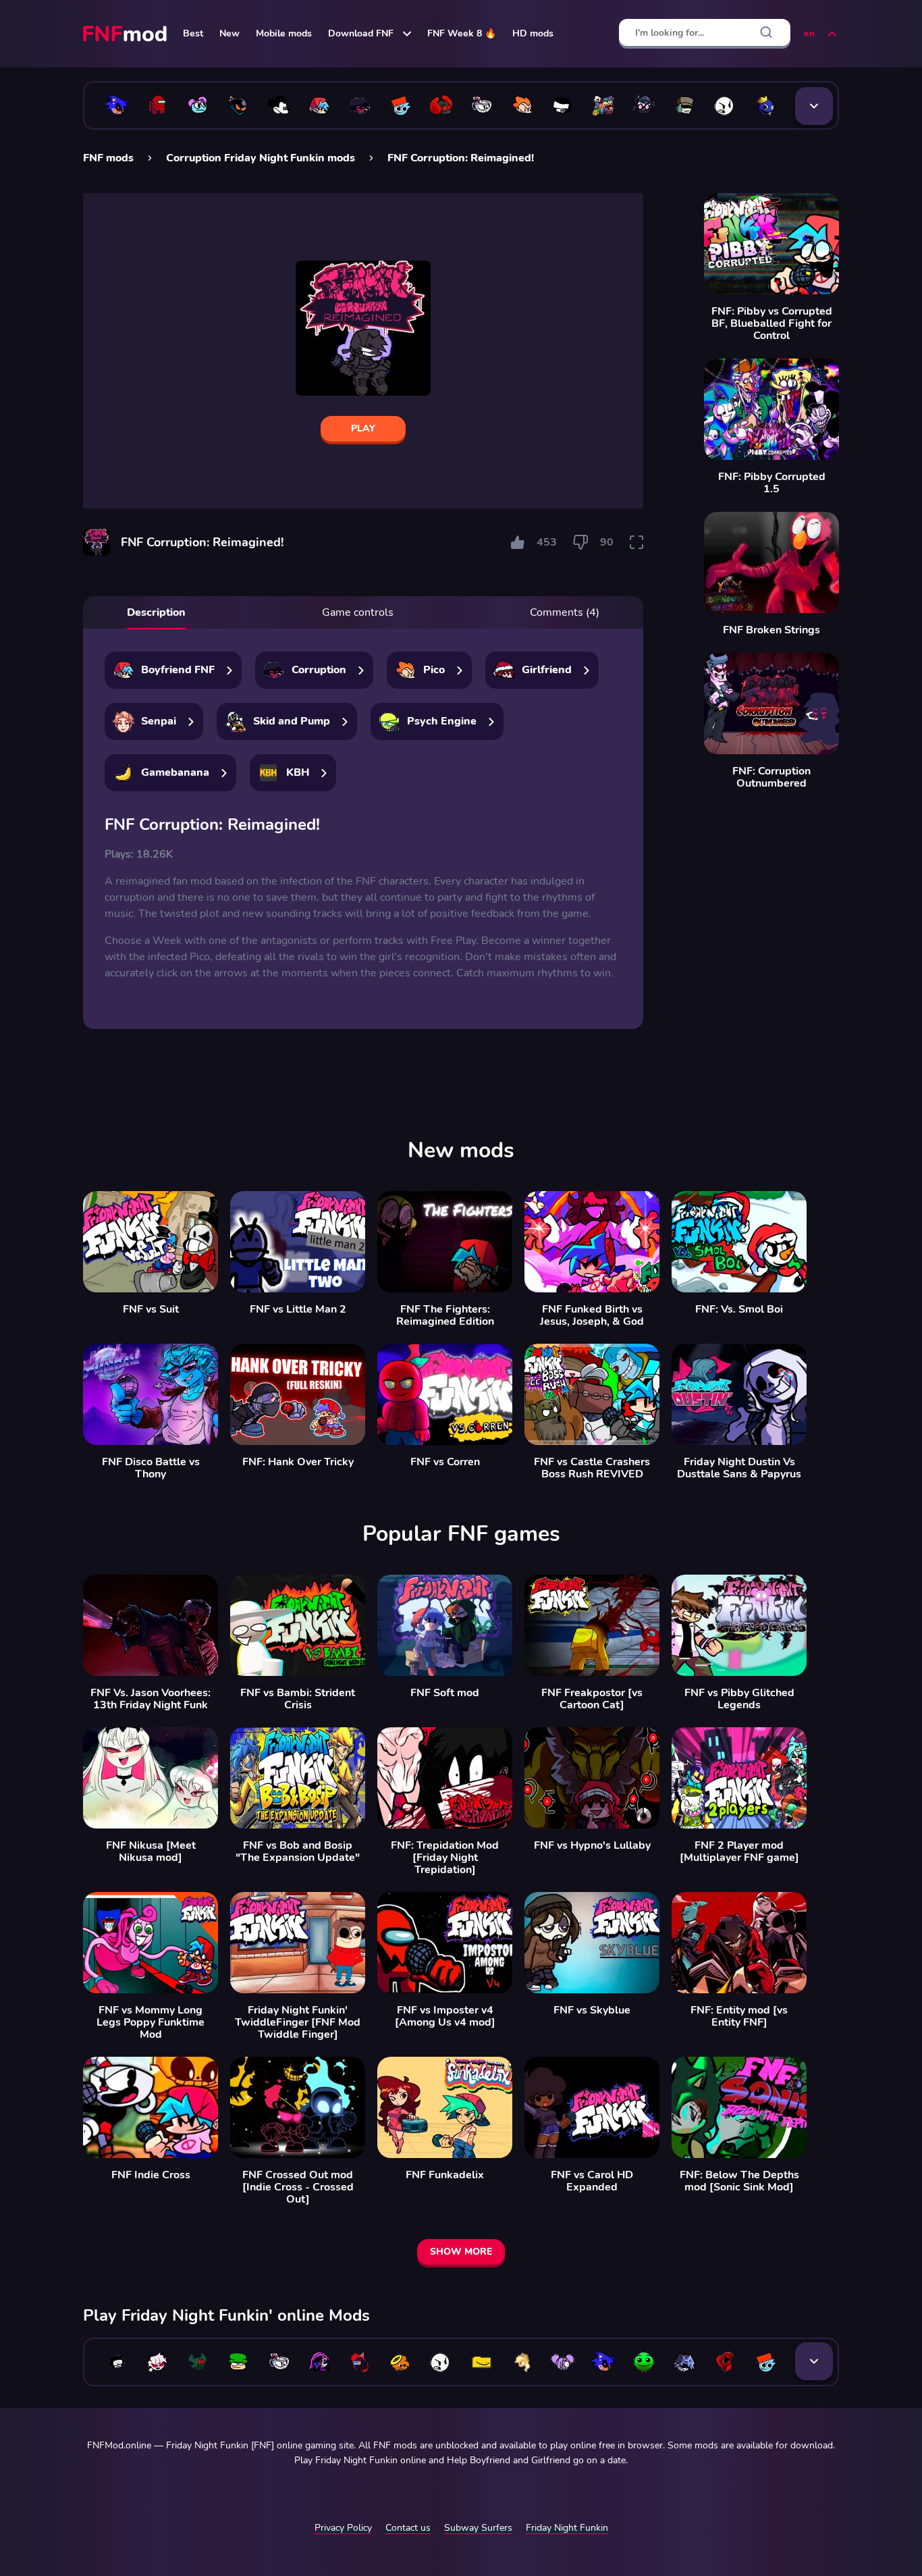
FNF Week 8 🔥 (462, 33)
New (229, 33)
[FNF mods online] (126, 34)
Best (193, 33)
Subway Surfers (478, 2528)
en (809, 33)
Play (363, 428)
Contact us (408, 2528)
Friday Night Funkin (567, 2528)
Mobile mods (284, 33)
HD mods (533, 33)
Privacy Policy (343, 2528)
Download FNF (361, 33)
